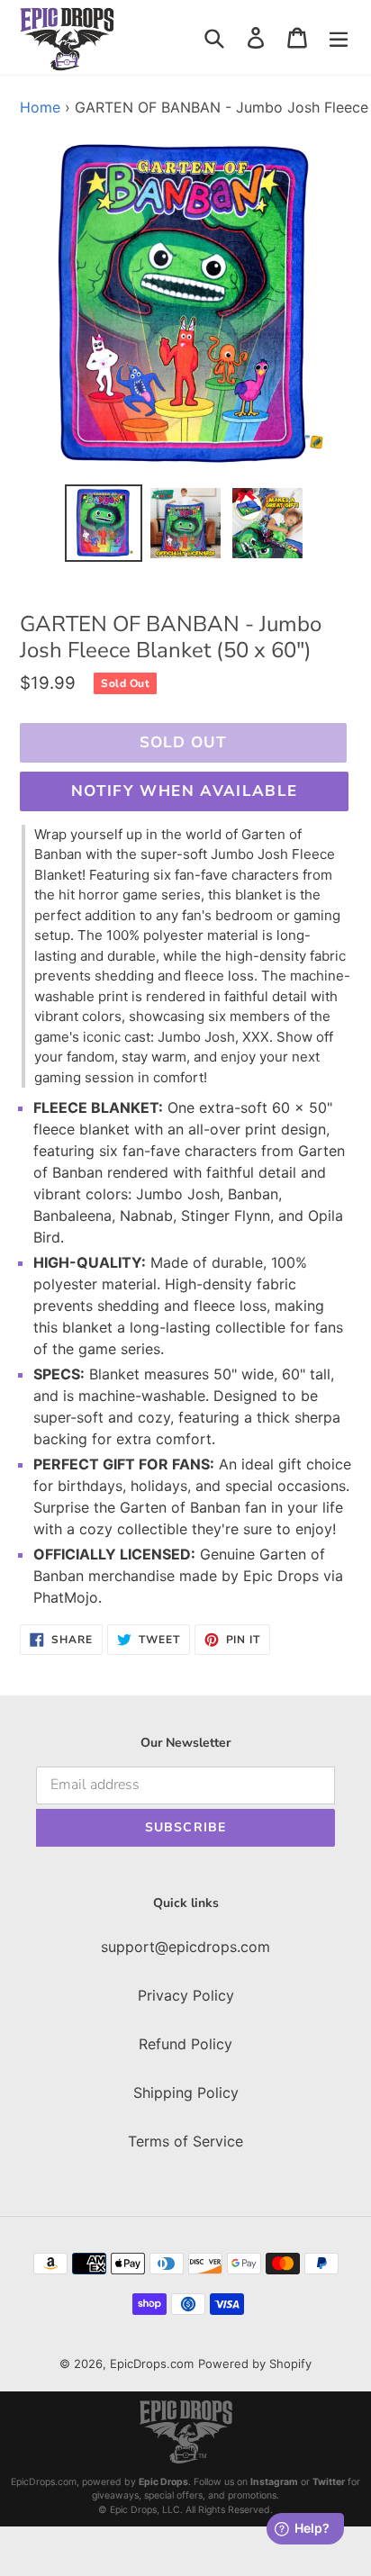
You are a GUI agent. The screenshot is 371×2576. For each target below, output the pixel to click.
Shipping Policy (186, 2092)
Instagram (274, 2482)
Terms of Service (185, 2141)
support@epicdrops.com (185, 1947)
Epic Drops (163, 2482)
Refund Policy (185, 2044)
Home (40, 107)
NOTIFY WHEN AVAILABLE (185, 791)
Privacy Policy (186, 1995)
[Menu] (339, 37)
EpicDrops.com (152, 2364)
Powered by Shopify (255, 2364)
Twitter (329, 2482)
